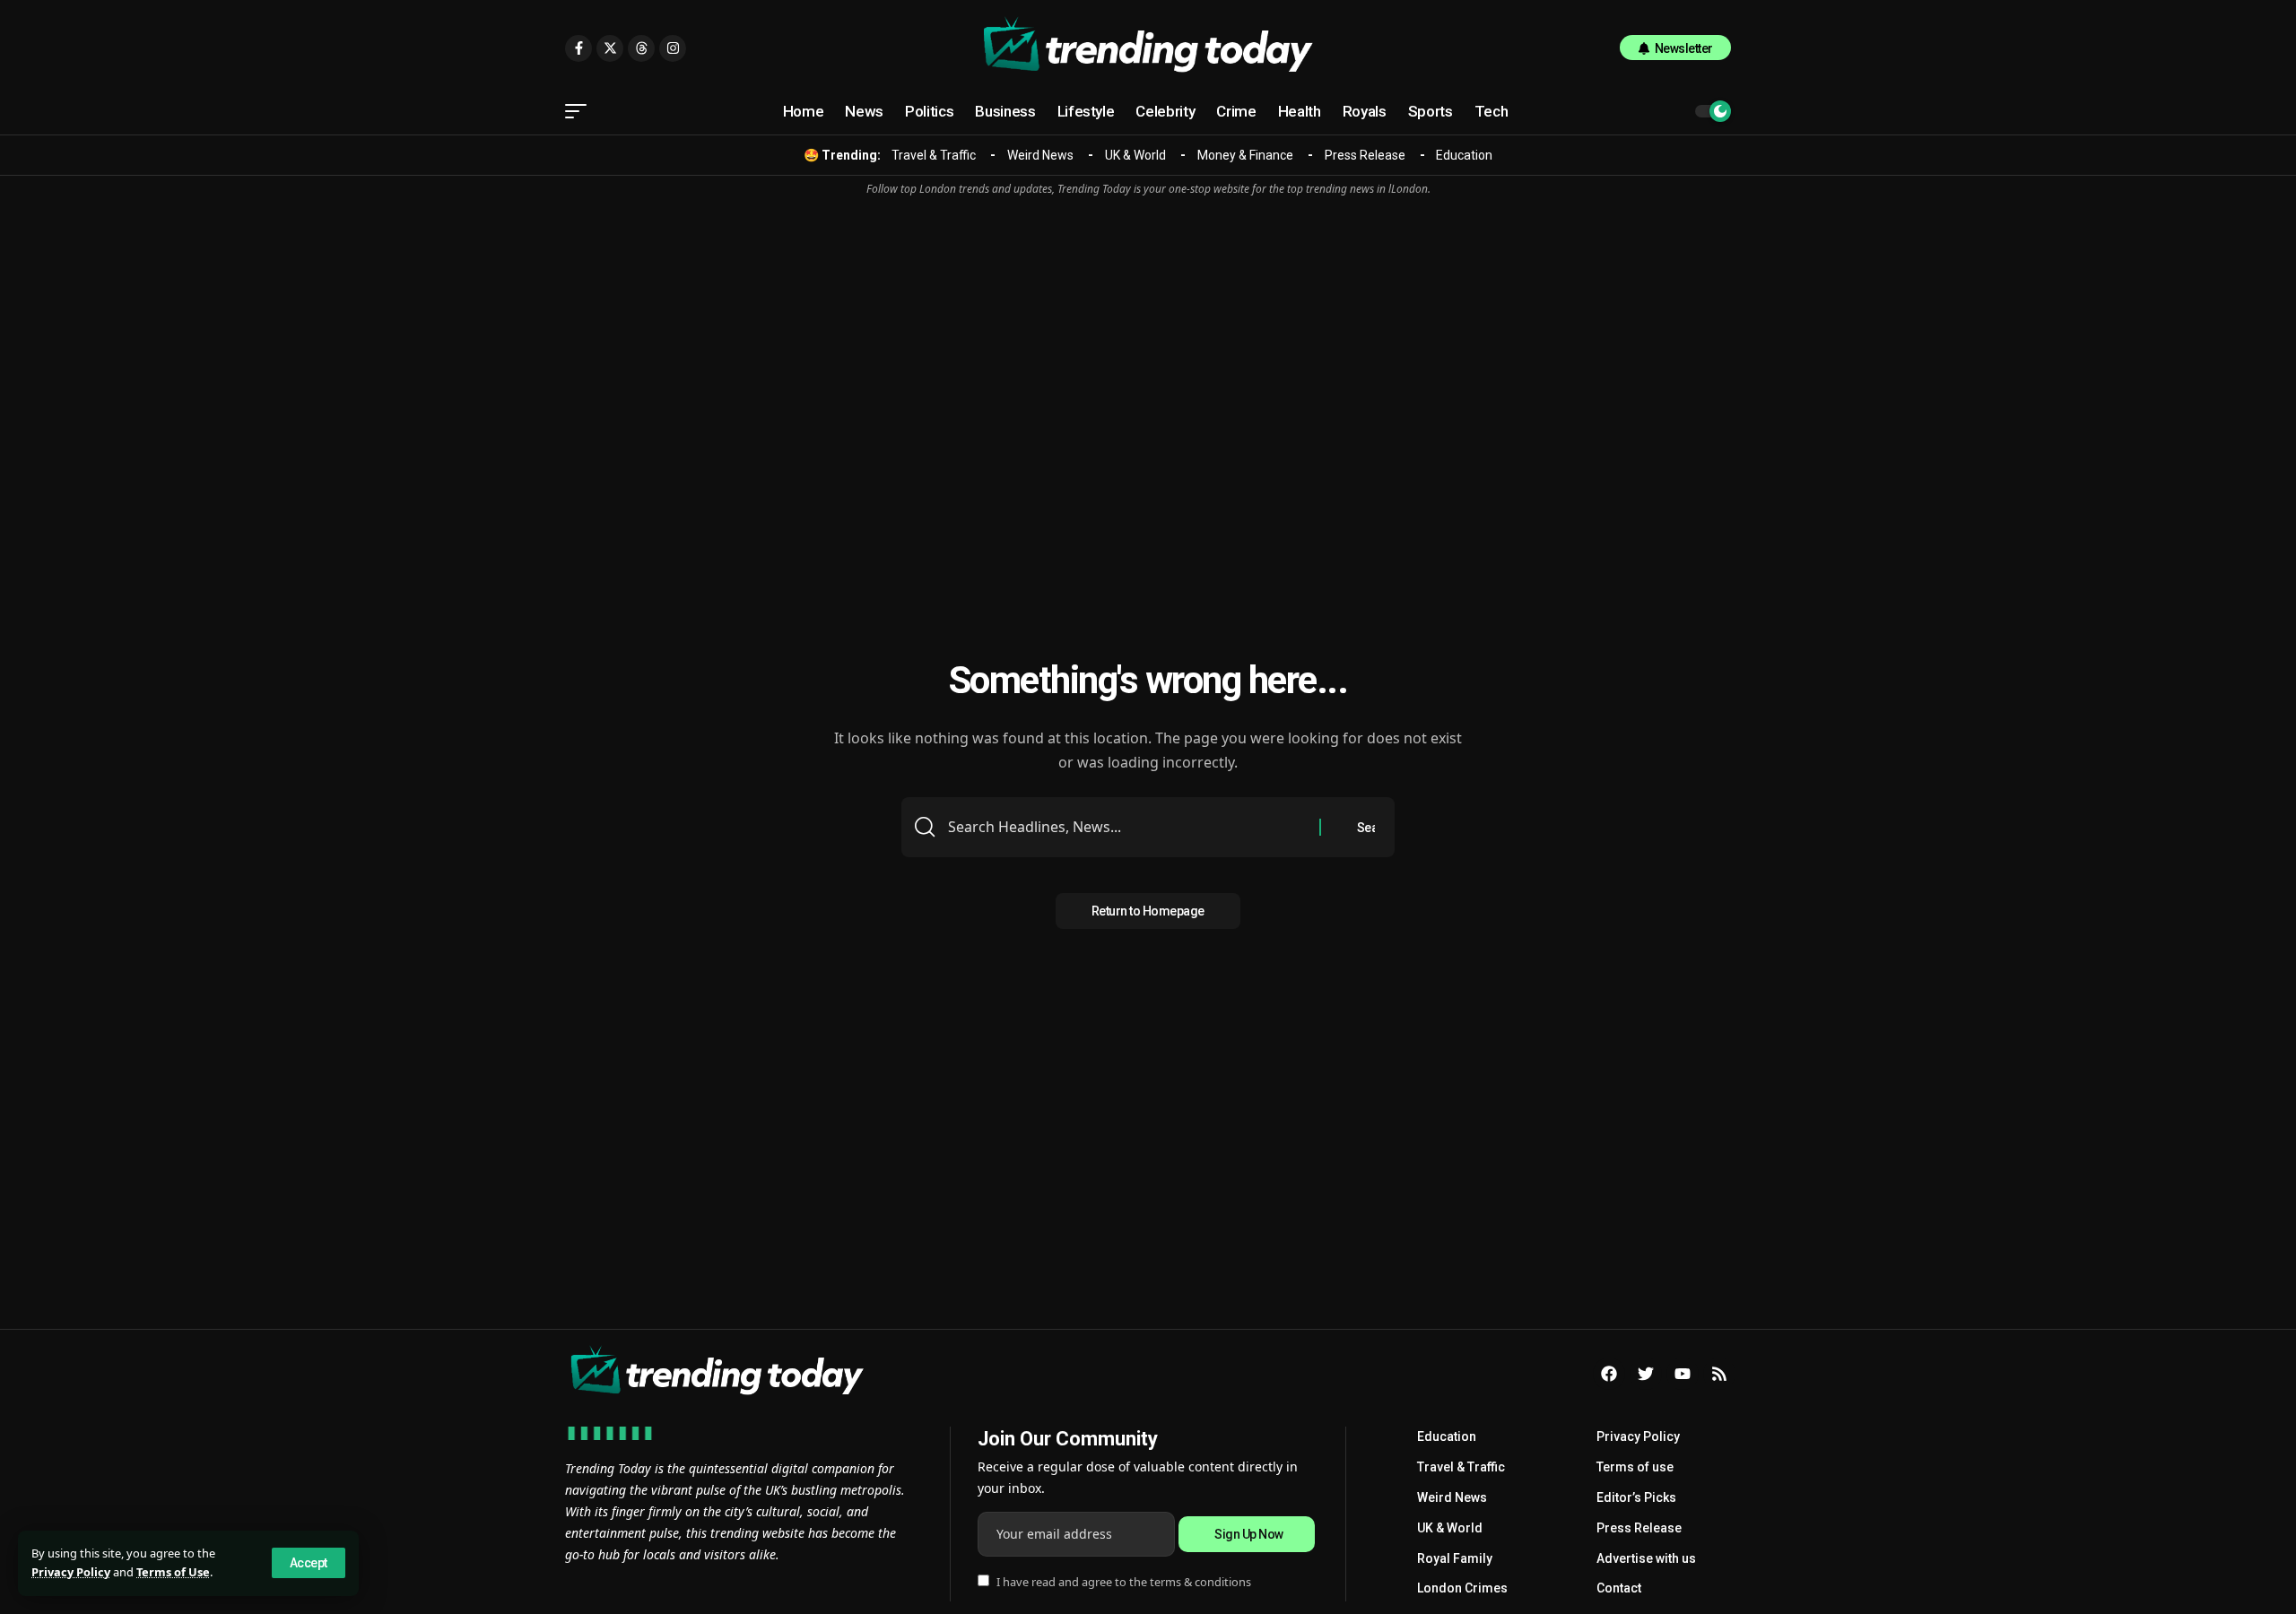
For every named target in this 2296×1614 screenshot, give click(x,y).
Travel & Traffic (934, 155)
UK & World (1135, 155)
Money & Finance (1245, 155)
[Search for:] (1127, 827)
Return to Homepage (1148, 911)
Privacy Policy (71, 1572)
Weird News (1040, 155)
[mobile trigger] (580, 111)
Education (1464, 155)
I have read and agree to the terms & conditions (1124, 1582)
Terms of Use (173, 1572)
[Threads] (641, 48)
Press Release (1365, 155)
